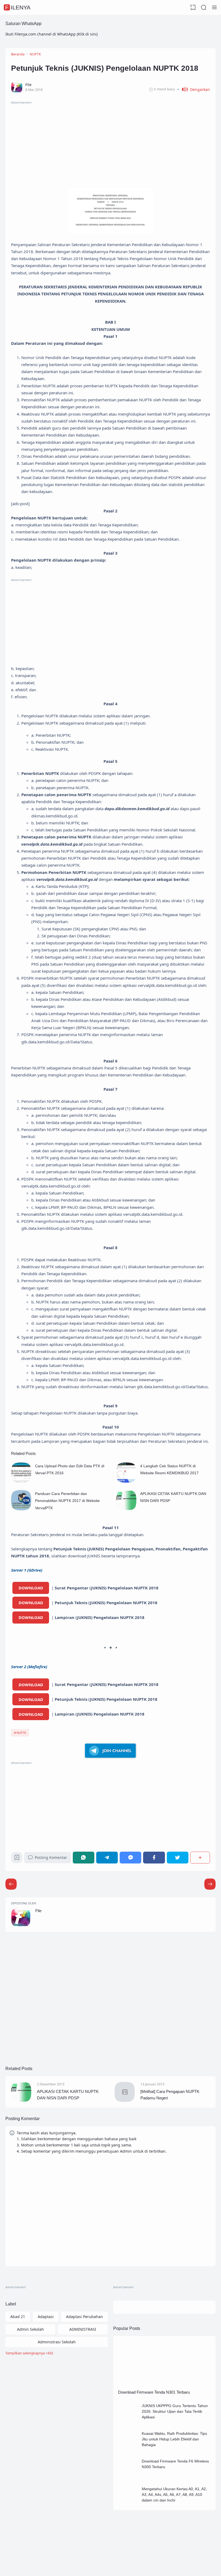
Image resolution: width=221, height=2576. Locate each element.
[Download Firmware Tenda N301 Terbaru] (164, 2385)
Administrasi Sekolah (57, 2342)
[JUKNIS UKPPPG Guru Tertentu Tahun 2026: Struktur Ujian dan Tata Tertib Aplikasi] (128, 2422)
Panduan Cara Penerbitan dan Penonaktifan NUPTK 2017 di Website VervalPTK (67, 1501)
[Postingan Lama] (11, 1884)
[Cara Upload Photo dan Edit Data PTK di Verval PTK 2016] (21, 1481)
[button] (194, 89)
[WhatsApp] (84, 1857)
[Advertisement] (110, 143)
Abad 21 (18, 2317)
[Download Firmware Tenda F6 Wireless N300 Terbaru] (128, 2477)
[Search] (204, 8)
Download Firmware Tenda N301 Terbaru (154, 2392)
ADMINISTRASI (83, 2329)
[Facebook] (154, 1857)
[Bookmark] (17, 1859)
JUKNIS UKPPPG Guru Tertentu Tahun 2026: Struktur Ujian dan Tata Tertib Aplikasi (175, 2411)
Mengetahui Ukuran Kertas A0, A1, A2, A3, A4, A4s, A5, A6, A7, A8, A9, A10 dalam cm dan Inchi (174, 2494)
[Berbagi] (200, 1857)
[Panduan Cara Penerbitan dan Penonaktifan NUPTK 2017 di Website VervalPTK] (21, 1509)
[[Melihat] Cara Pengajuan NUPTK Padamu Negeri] (125, 2101)
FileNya (18, 7)
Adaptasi (46, 2317)
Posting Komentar (51, 1857)
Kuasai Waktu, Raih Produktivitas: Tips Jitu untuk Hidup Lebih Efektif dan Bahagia (174, 2439)
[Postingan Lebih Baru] (210, 1884)
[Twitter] (178, 1857)
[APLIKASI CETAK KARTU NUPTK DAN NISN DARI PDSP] (126, 1509)
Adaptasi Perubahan (84, 2317)
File (38, 1911)
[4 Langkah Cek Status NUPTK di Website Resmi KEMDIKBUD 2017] (126, 1481)
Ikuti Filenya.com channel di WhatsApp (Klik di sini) (51, 34)
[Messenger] (130, 1857)
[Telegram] (107, 1857)
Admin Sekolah (30, 2329)
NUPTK (21, 1733)
